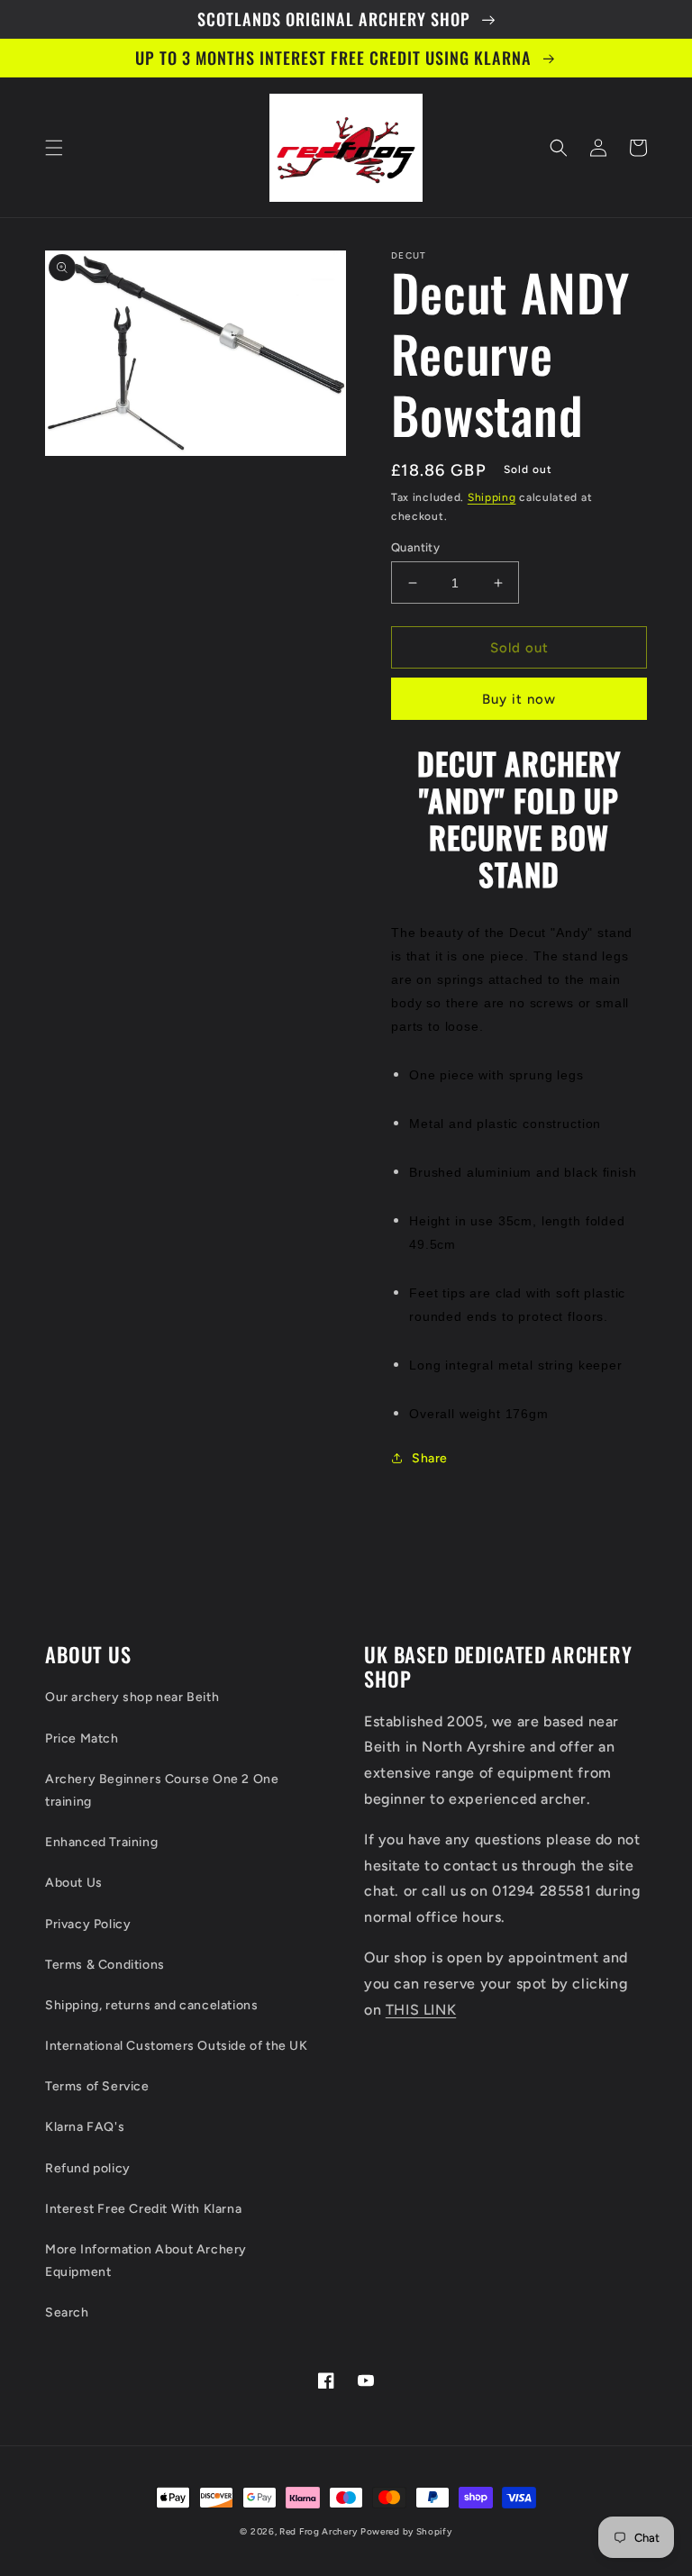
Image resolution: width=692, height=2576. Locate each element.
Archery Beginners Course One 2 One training (162, 1790)
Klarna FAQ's (85, 2127)
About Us (74, 1883)
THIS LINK (421, 2010)
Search (67, 2312)
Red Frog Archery (318, 2531)
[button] (54, 148)
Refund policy (88, 2168)
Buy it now (519, 699)
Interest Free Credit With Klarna (143, 2209)
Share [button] (430, 1458)
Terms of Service (97, 2086)
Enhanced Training (101, 1842)
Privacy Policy (88, 1924)
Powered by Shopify (406, 2531)
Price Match (82, 1739)
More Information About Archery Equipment (146, 2261)
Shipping (492, 497)
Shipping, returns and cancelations (151, 2005)
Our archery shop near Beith (132, 1697)
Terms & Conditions (105, 1965)
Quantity (415, 547)
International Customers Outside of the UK (177, 2046)
